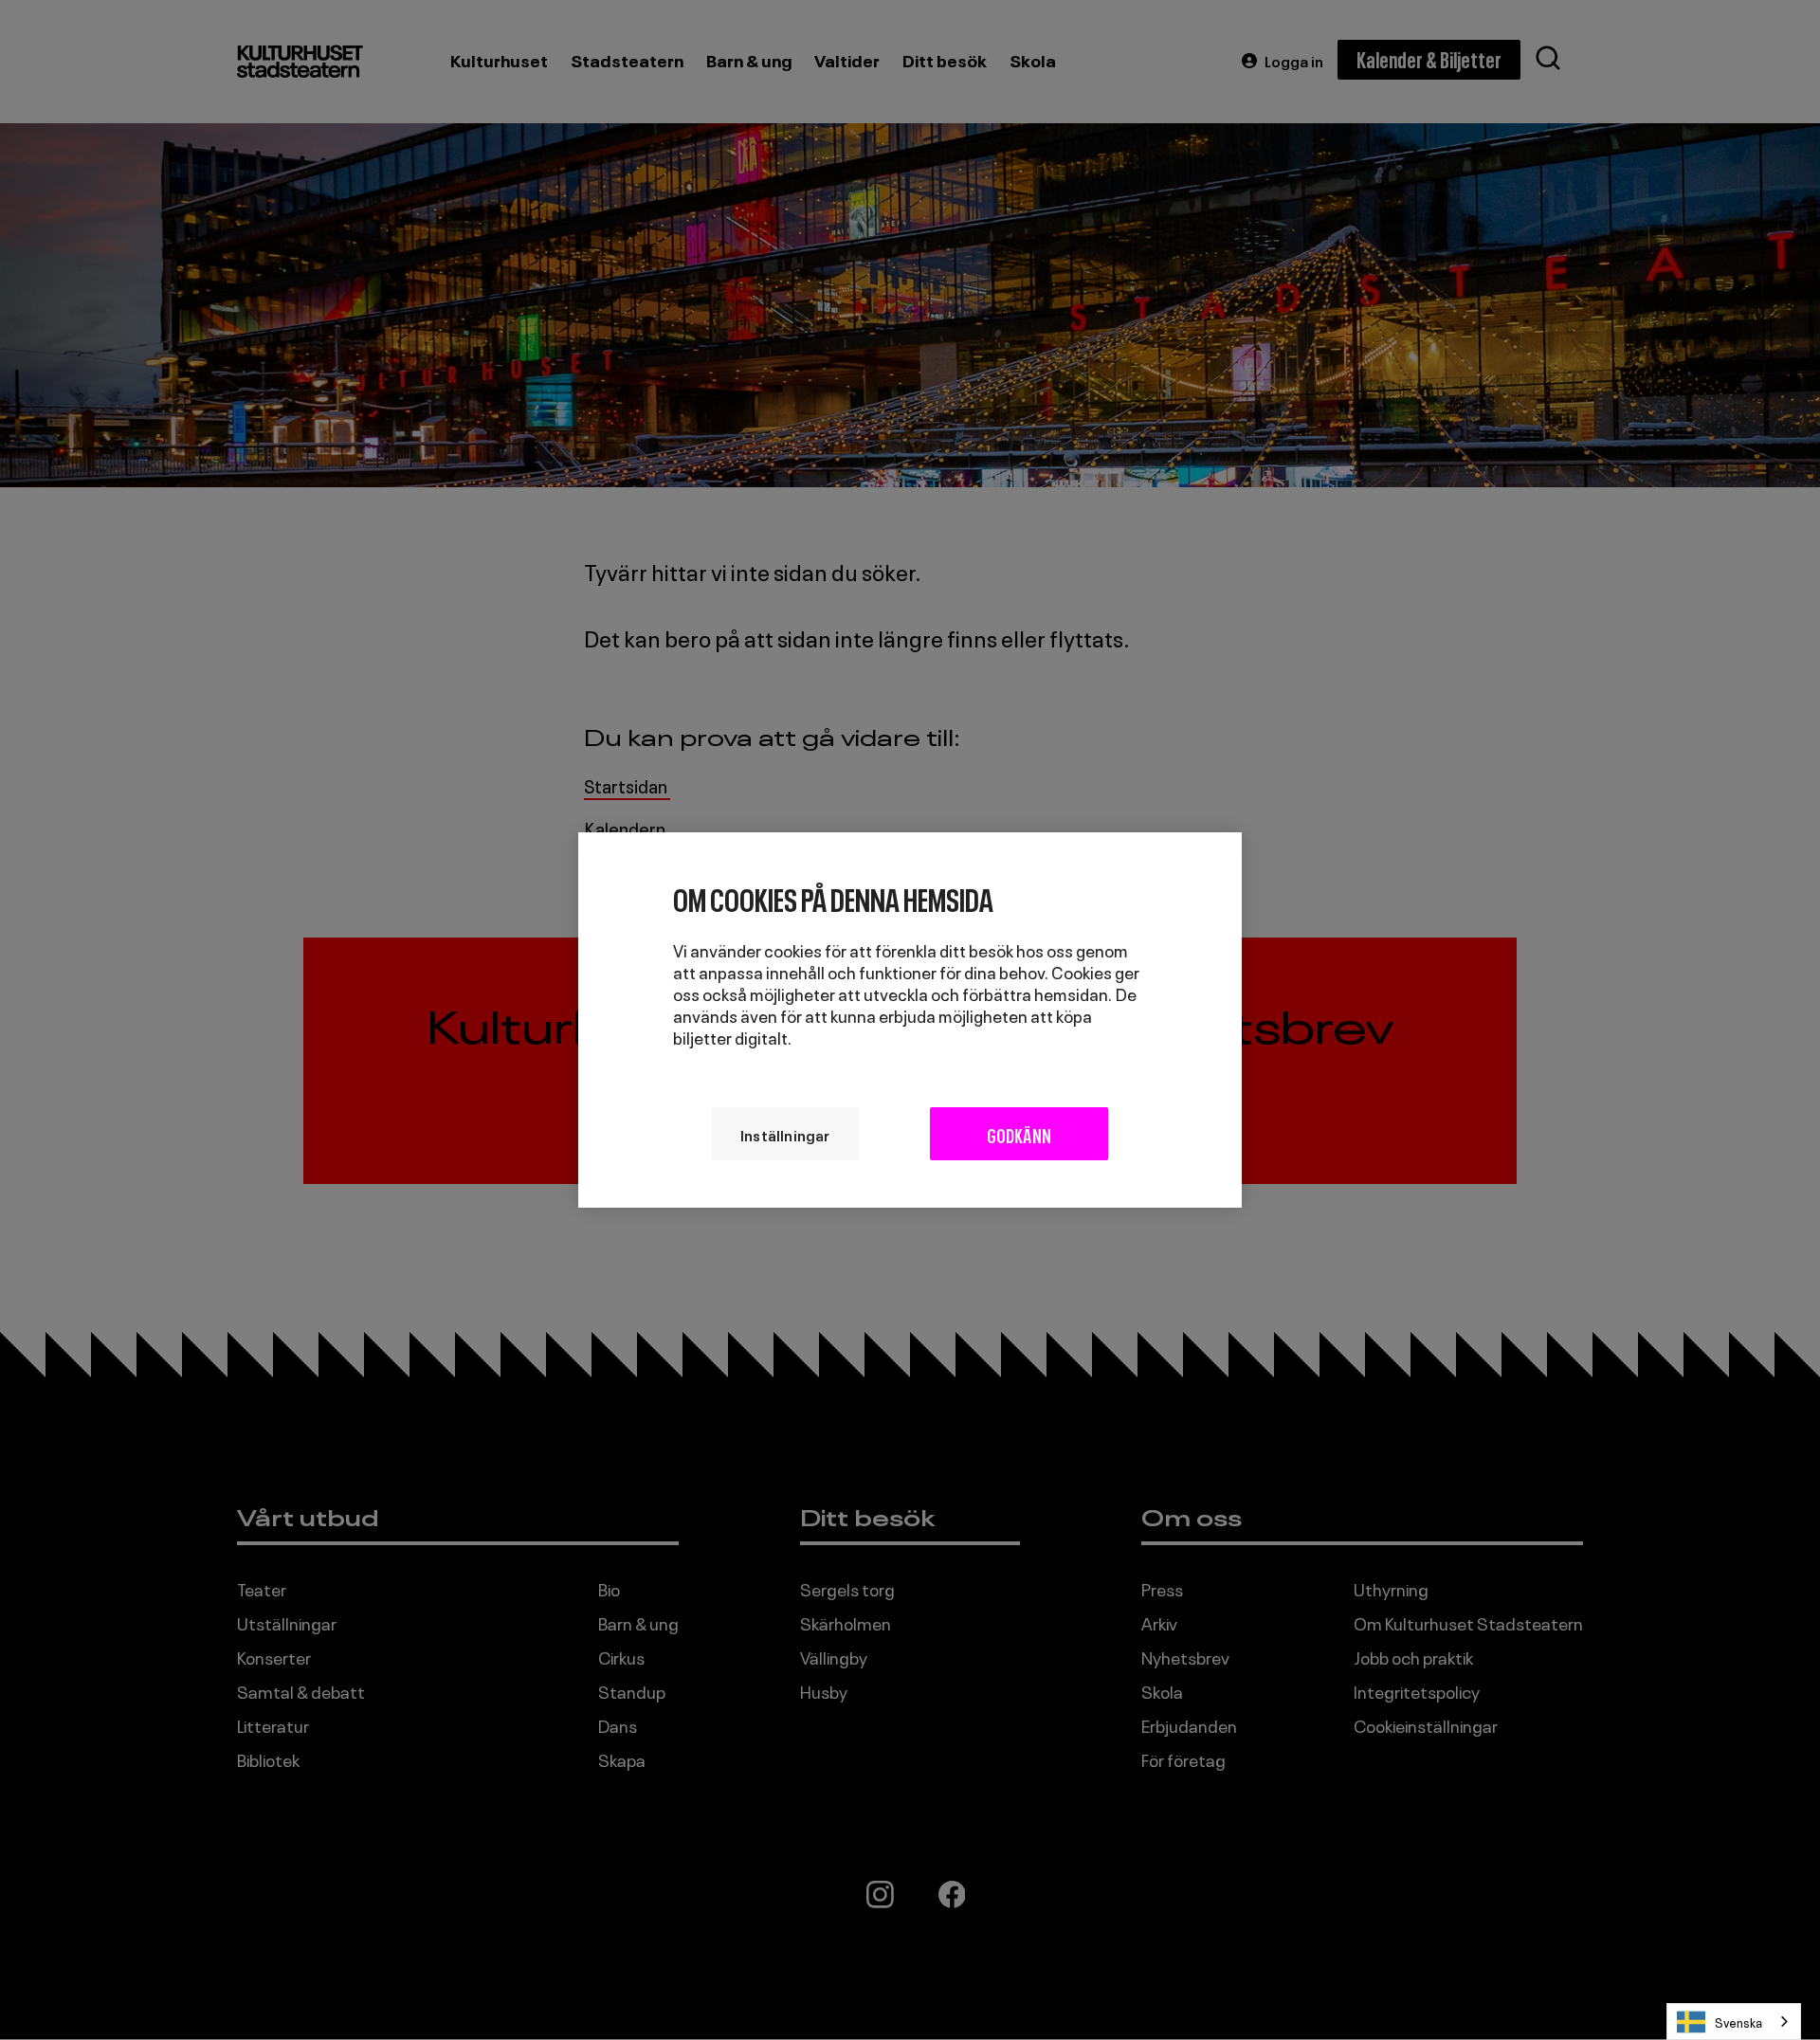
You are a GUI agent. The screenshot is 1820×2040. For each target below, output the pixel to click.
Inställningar (785, 1134)
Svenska (1738, 2022)
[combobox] (1734, 2022)
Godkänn (1019, 1134)
